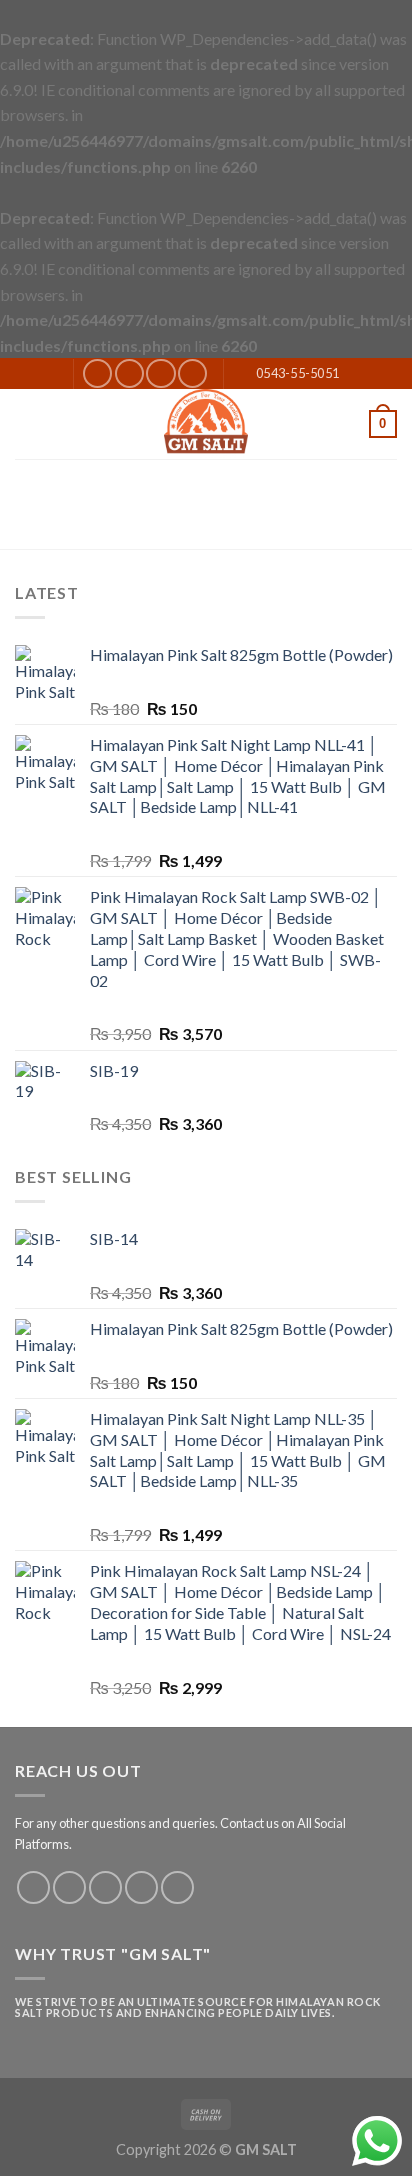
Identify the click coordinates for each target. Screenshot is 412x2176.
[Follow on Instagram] (129, 373)
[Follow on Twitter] (105, 1887)
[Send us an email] (160, 373)
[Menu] (27, 423)
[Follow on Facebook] (97, 373)
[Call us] (192, 373)
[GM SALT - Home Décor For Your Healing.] (206, 424)
